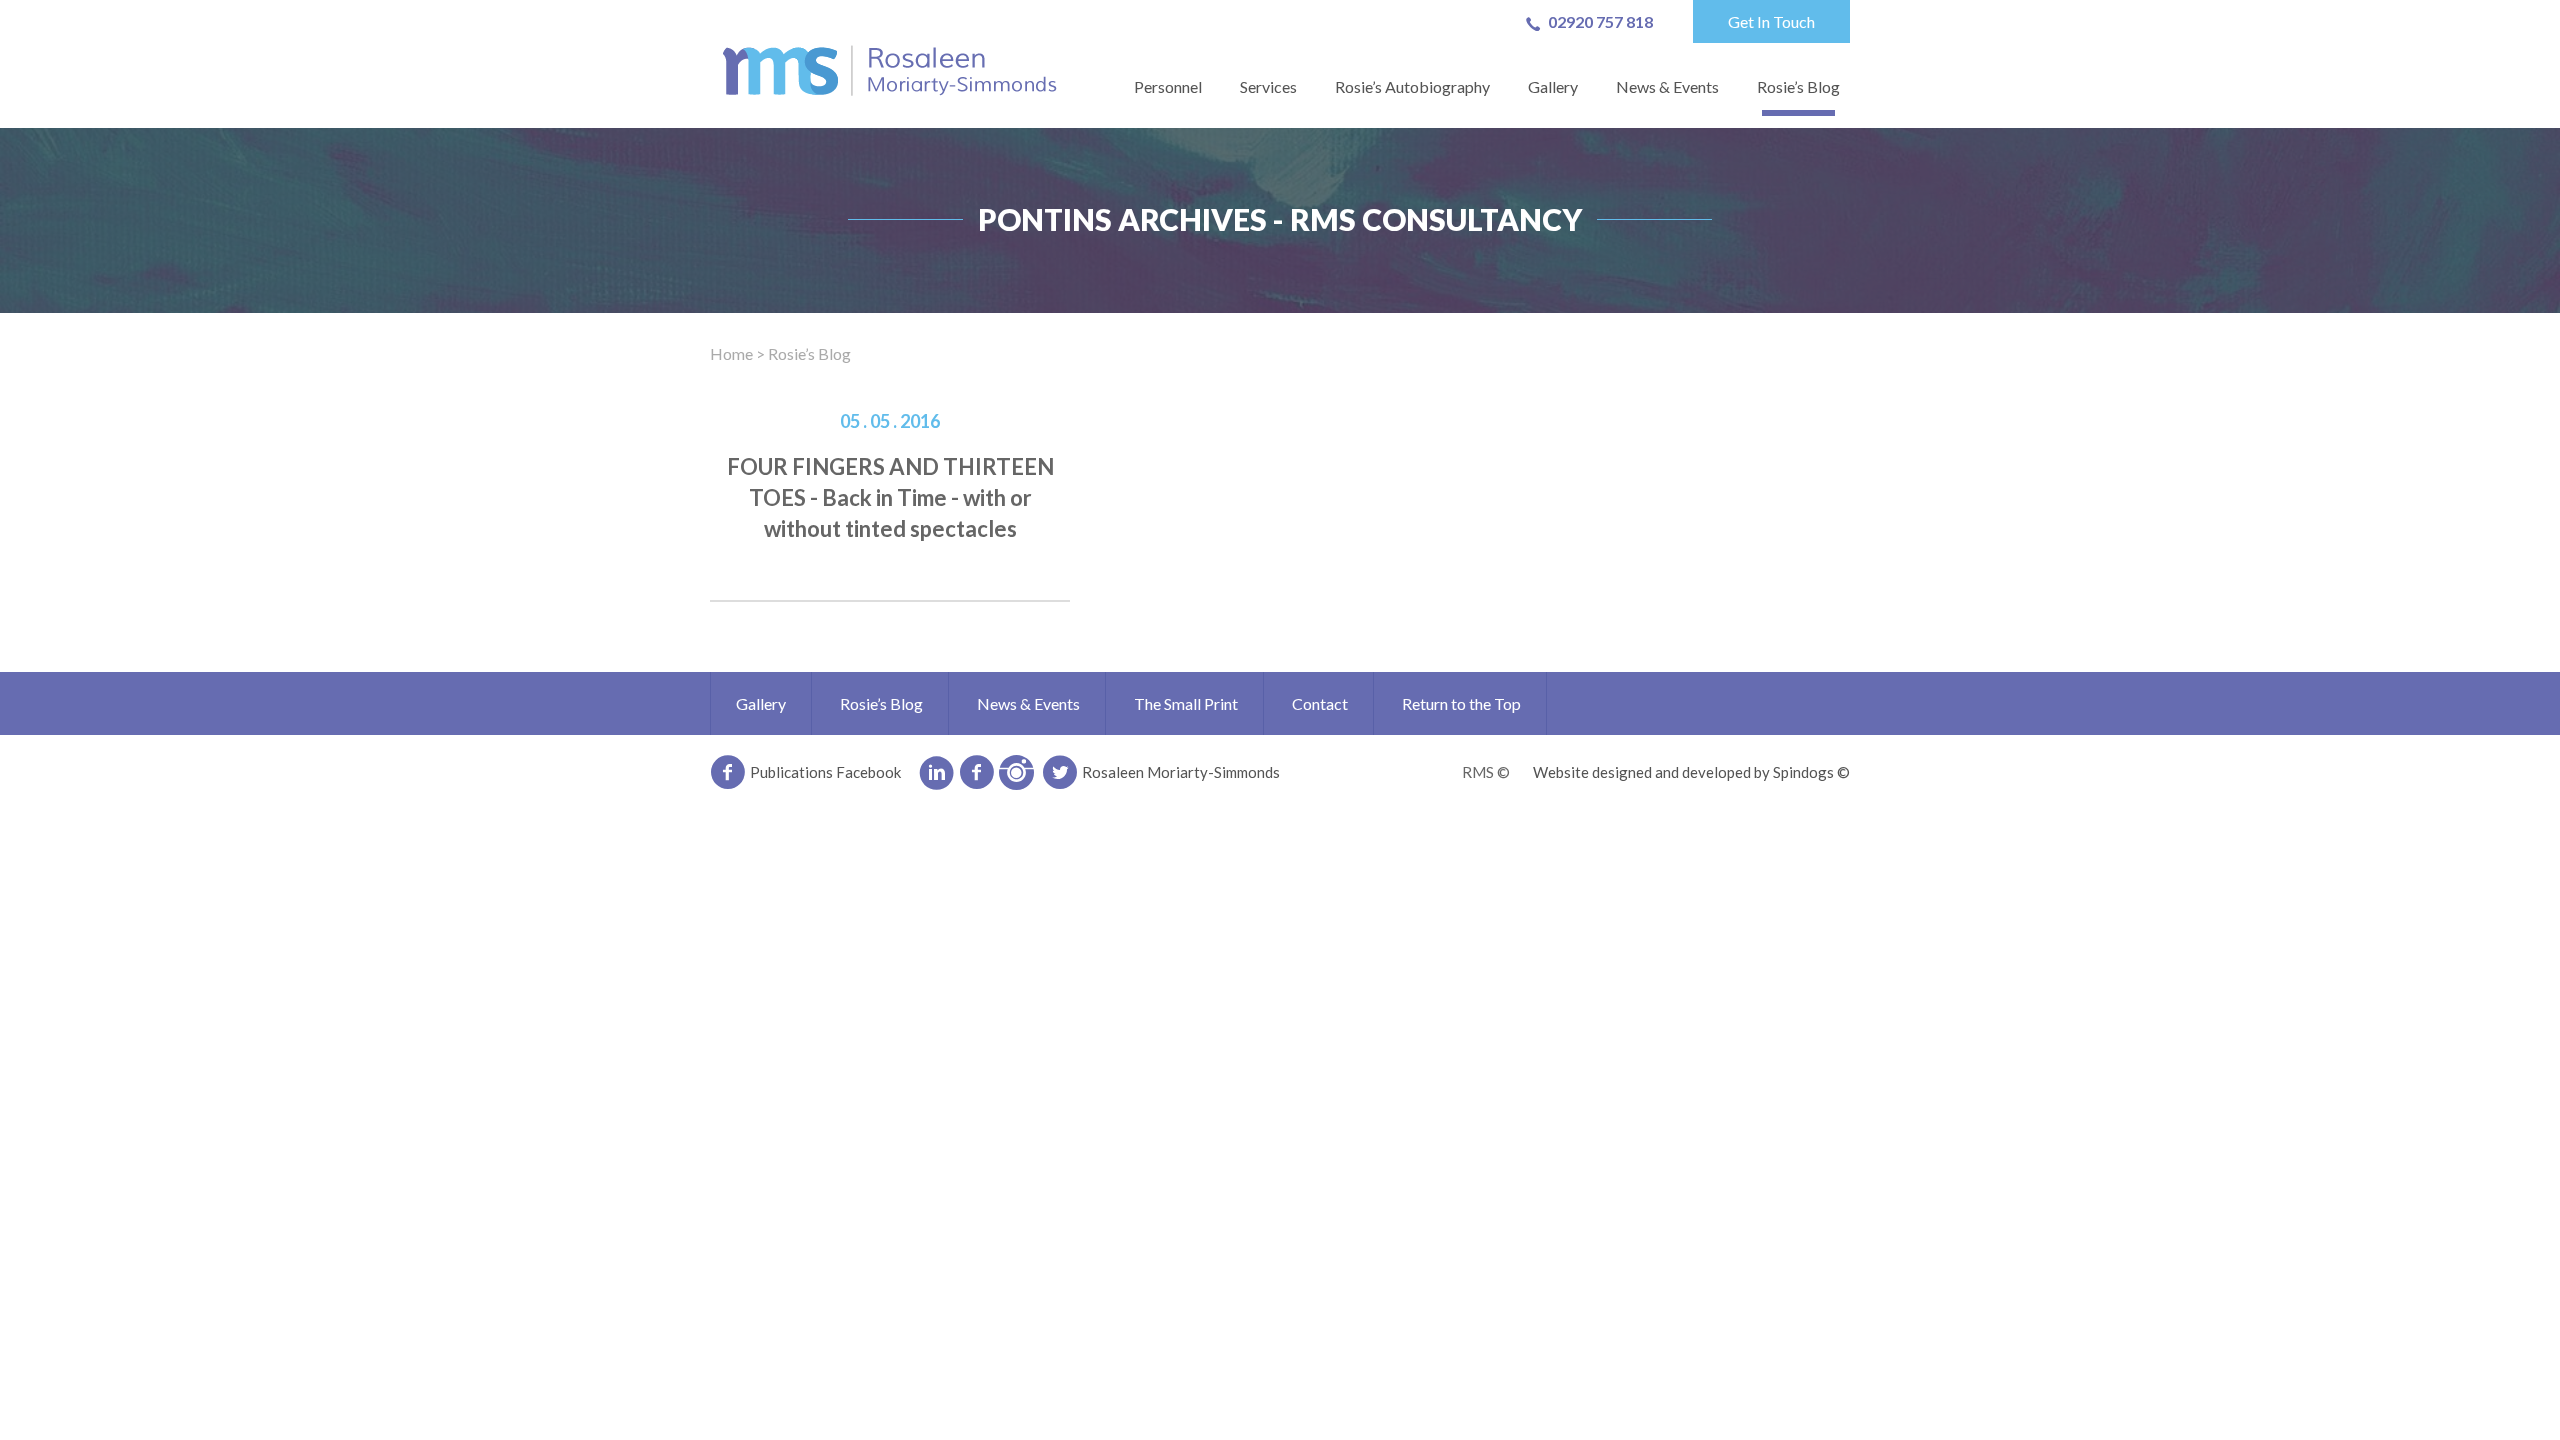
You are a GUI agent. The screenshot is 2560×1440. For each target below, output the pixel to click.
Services (1268, 86)
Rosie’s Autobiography (1412, 86)
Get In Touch (1771, 21)
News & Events (1667, 86)
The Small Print (1186, 703)
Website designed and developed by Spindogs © (1691, 772)
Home (731, 353)
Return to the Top (1461, 703)
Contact (1320, 703)
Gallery (1553, 86)
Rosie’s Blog (1798, 86)
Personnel (1168, 86)
